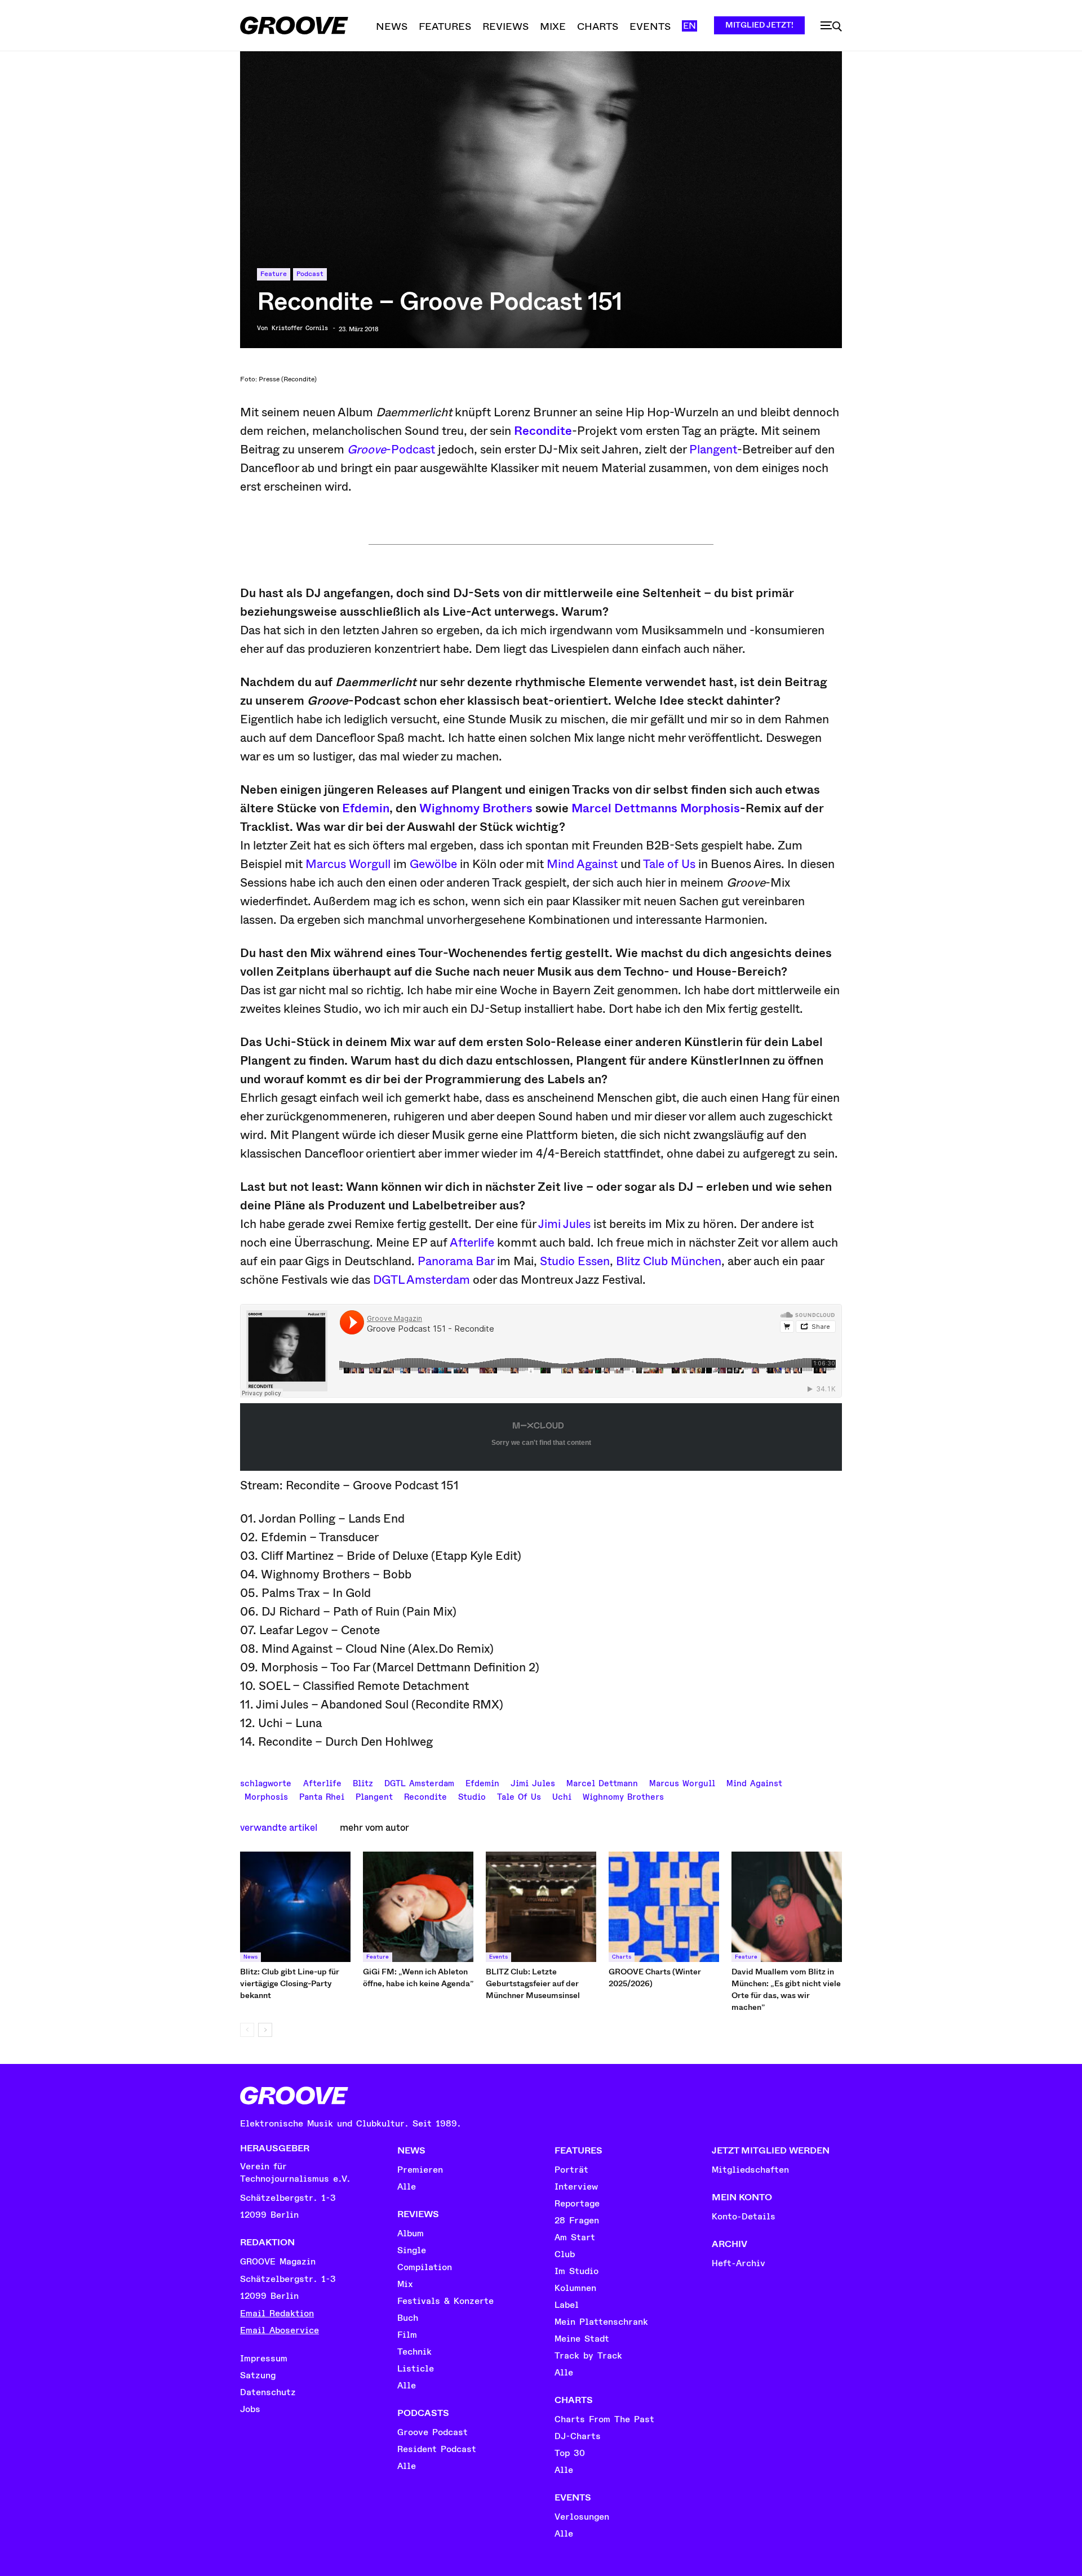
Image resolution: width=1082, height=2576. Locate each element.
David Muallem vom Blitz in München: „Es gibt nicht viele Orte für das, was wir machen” (786, 1989)
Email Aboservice (280, 2330)
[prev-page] (247, 2030)
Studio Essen (575, 1261)
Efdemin (366, 808)
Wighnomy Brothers (476, 808)
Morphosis (710, 808)
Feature (274, 274)
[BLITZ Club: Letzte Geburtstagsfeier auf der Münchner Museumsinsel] (541, 1907)
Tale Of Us (519, 1796)
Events (498, 1957)
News (250, 1957)
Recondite (543, 431)
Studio (472, 1796)
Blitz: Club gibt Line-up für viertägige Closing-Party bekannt (290, 1983)
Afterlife (472, 1243)
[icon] (831, 26)
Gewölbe (433, 864)
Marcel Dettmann (602, 1782)
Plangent (713, 450)
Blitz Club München (669, 1261)
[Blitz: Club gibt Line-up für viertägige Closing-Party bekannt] (295, 1907)
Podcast (310, 274)
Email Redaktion (277, 2313)
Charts (622, 1957)
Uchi (562, 1796)
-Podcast (391, 450)
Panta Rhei (322, 1796)
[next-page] (265, 2030)
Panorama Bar (456, 1261)
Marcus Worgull (348, 864)
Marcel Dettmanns (624, 808)
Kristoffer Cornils (300, 328)
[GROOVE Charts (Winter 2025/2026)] (664, 1907)
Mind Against (582, 864)
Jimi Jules (564, 1224)
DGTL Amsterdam (422, 1280)
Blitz (363, 1782)
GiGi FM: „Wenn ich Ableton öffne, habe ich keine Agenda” (418, 1977)
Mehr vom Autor (374, 1828)
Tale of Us (669, 864)
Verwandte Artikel (279, 1828)
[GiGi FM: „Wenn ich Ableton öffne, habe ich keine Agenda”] (418, 1907)
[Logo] (294, 25)
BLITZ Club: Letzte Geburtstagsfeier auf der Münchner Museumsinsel (533, 1983)
